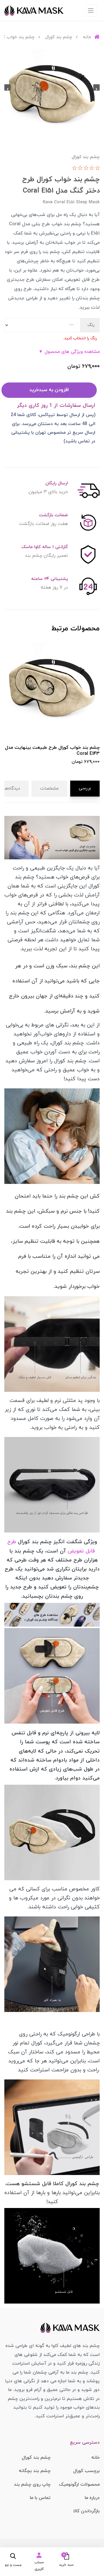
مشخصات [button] (49, 789)
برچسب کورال (86, 2471)
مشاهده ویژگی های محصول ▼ (69, 352)
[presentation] (96, 87)
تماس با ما (40, 2498)
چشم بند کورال (36, 2458)
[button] (65, 2559)
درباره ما (92, 2498)
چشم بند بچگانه (35, 2471)
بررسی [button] (85, 788)
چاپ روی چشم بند (32, 2485)
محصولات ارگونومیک (79, 2485)
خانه (95, 2458)
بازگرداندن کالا (87, 2511)
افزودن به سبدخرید (49, 390)
